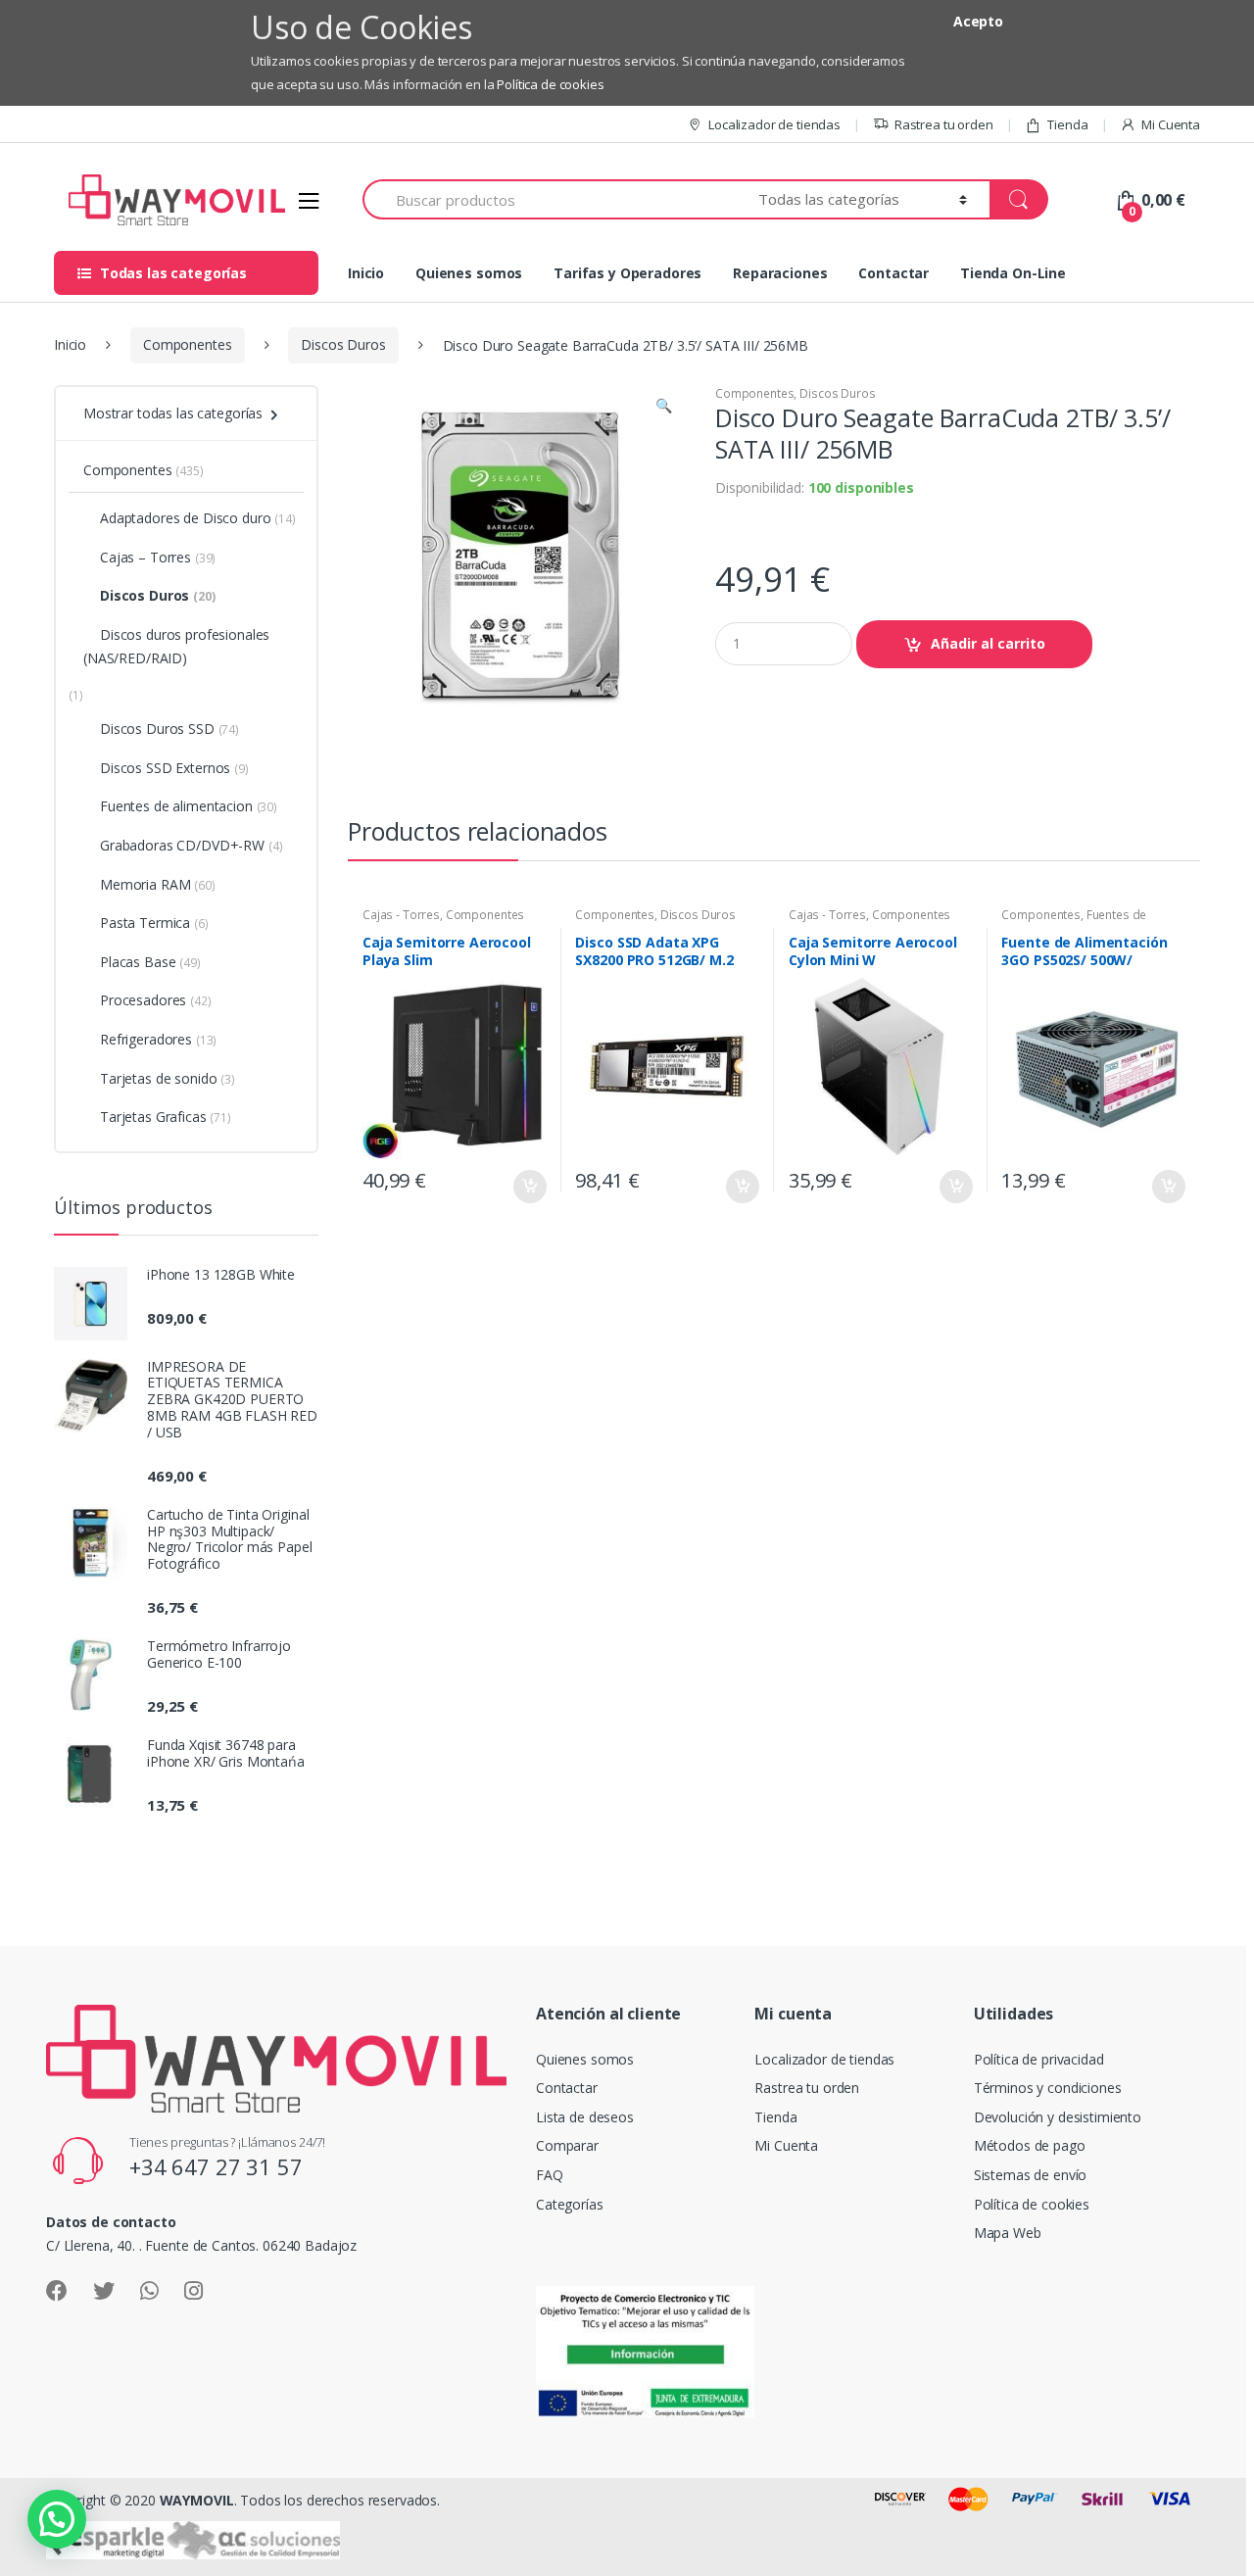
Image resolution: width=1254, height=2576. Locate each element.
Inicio (366, 273)
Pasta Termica (154, 923)
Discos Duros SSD (169, 729)
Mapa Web (1008, 2233)
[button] (663, 408)
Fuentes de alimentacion (189, 806)
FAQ (550, 2175)
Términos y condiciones (1048, 2088)
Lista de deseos (585, 2117)
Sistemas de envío (1031, 2175)
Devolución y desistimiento (1058, 2117)
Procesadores (156, 1000)
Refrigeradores (158, 1039)
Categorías (570, 2204)
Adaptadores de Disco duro (198, 518)
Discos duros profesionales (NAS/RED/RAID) (176, 646)
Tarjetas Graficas (166, 1117)
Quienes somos (469, 273)
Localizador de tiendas (774, 124)
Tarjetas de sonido (168, 1078)
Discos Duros (343, 344)
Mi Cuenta (1171, 124)
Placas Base (150, 962)
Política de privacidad (1039, 2059)
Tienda (1067, 124)
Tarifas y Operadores (627, 273)
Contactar (893, 273)
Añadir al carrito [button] (529, 1187)
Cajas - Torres (401, 915)
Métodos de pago (1030, 2145)
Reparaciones (780, 273)
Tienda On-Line (1013, 273)
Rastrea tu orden (944, 124)
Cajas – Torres (158, 557)
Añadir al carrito (988, 643)
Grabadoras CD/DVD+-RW (191, 845)
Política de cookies (550, 84)
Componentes (187, 344)
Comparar (567, 2145)
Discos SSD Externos (174, 768)
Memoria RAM (158, 884)
